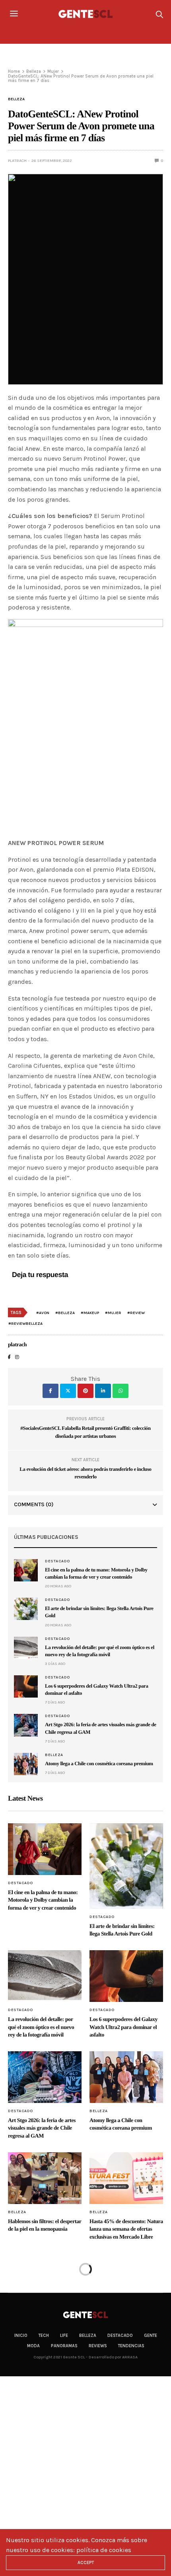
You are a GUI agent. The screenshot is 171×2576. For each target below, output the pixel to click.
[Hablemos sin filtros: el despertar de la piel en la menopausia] (45, 2178)
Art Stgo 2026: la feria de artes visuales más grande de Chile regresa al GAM (42, 2128)
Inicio (21, 2336)
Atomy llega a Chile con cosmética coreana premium (99, 1763)
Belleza (16, 99)
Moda (33, 2346)
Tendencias (131, 2346)
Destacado (57, 1561)
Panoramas (64, 2346)
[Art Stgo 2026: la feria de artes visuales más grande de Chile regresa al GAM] (26, 1725)
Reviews (98, 2346)
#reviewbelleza (25, 1324)
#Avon (43, 1313)
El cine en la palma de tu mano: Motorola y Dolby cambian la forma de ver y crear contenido (43, 1900)
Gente (151, 2336)
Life (64, 2336)
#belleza (65, 1313)
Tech (44, 2336)
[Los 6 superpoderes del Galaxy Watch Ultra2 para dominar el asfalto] (26, 1686)
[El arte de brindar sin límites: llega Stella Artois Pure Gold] (26, 1609)
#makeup (90, 1313)
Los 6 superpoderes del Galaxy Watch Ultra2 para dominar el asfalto (123, 2027)
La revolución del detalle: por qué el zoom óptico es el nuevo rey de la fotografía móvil (41, 2027)
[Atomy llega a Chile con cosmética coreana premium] (26, 1764)
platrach (17, 161)
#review (136, 1313)
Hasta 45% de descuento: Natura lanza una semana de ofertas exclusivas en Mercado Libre (126, 2229)
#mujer (113, 1313)
